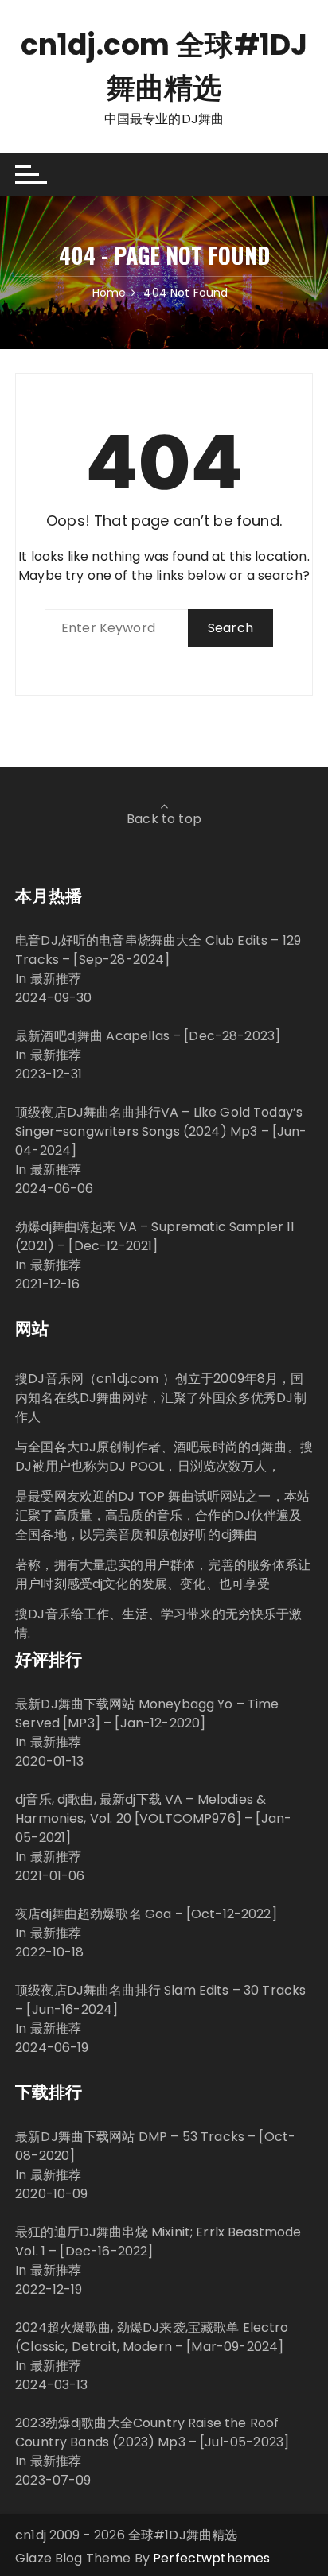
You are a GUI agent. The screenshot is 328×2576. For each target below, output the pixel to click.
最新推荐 (56, 979)
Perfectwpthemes (211, 2558)
